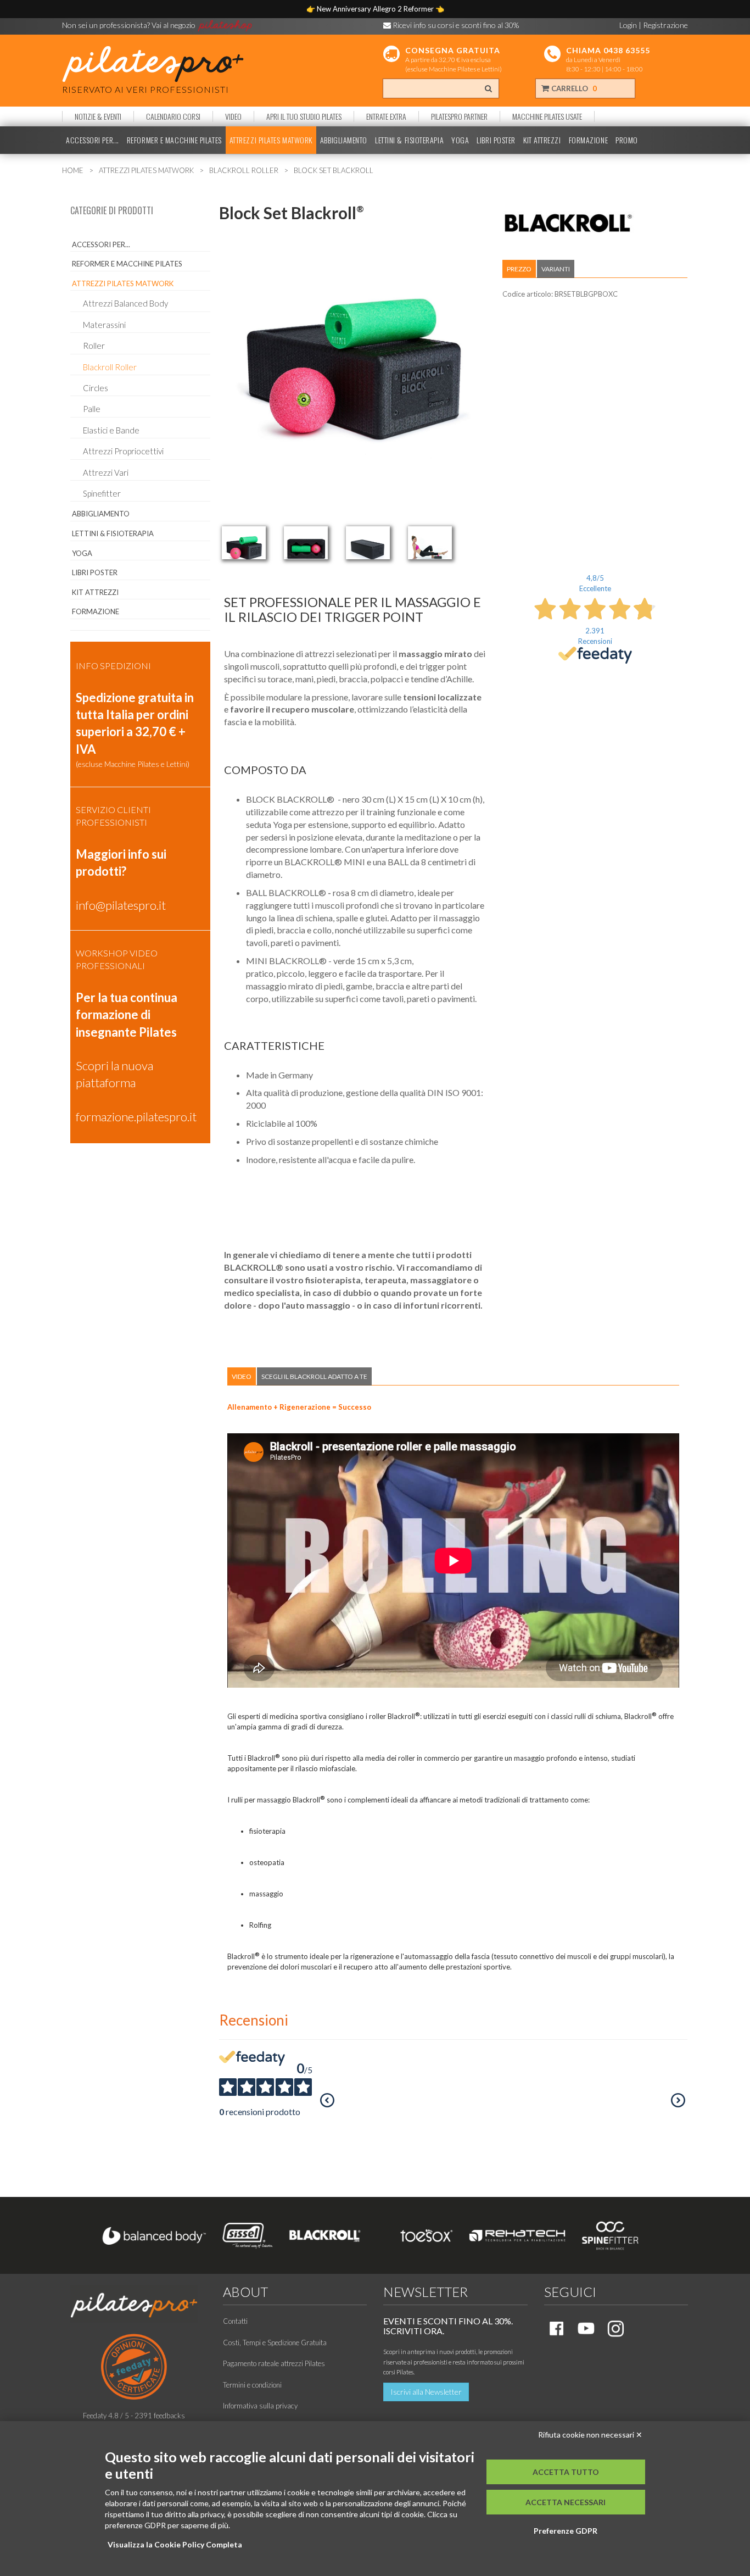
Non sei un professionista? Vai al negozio (130, 25)
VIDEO (233, 116)
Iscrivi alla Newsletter (426, 2392)
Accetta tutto (566, 2472)
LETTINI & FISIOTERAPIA (409, 140)
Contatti (235, 2321)
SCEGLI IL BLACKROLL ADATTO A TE (314, 1376)
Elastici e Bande (111, 430)
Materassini (104, 325)
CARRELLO (573, 88)
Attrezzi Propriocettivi (123, 451)
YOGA (460, 140)
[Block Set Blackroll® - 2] (306, 543)
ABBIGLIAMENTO (344, 140)
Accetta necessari (566, 2502)
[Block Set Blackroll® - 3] (368, 543)
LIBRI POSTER (496, 140)
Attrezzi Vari (106, 472)
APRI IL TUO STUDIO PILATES (304, 116)
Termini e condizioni (252, 2385)
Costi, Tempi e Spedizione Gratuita (275, 2343)
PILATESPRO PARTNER (459, 116)
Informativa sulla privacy (260, 2406)
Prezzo (519, 269)
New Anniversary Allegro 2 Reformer (376, 9)
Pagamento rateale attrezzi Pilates (274, 2363)
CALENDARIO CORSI (173, 116)
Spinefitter (102, 493)
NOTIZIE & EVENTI (98, 116)
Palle (92, 409)
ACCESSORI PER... (93, 140)
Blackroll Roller (110, 367)
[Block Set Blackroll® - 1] (244, 543)
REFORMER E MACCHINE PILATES (174, 140)
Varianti (556, 269)
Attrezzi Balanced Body (125, 303)
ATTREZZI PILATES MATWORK (271, 140)
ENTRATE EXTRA (386, 116)
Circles (96, 388)
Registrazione (665, 25)
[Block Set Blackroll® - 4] (430, 543)
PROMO (627, 140)
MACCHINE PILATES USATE (547, 116)
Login (628, 25)
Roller (94, 346)
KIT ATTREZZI (542, 140)
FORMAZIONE (589, 140)
